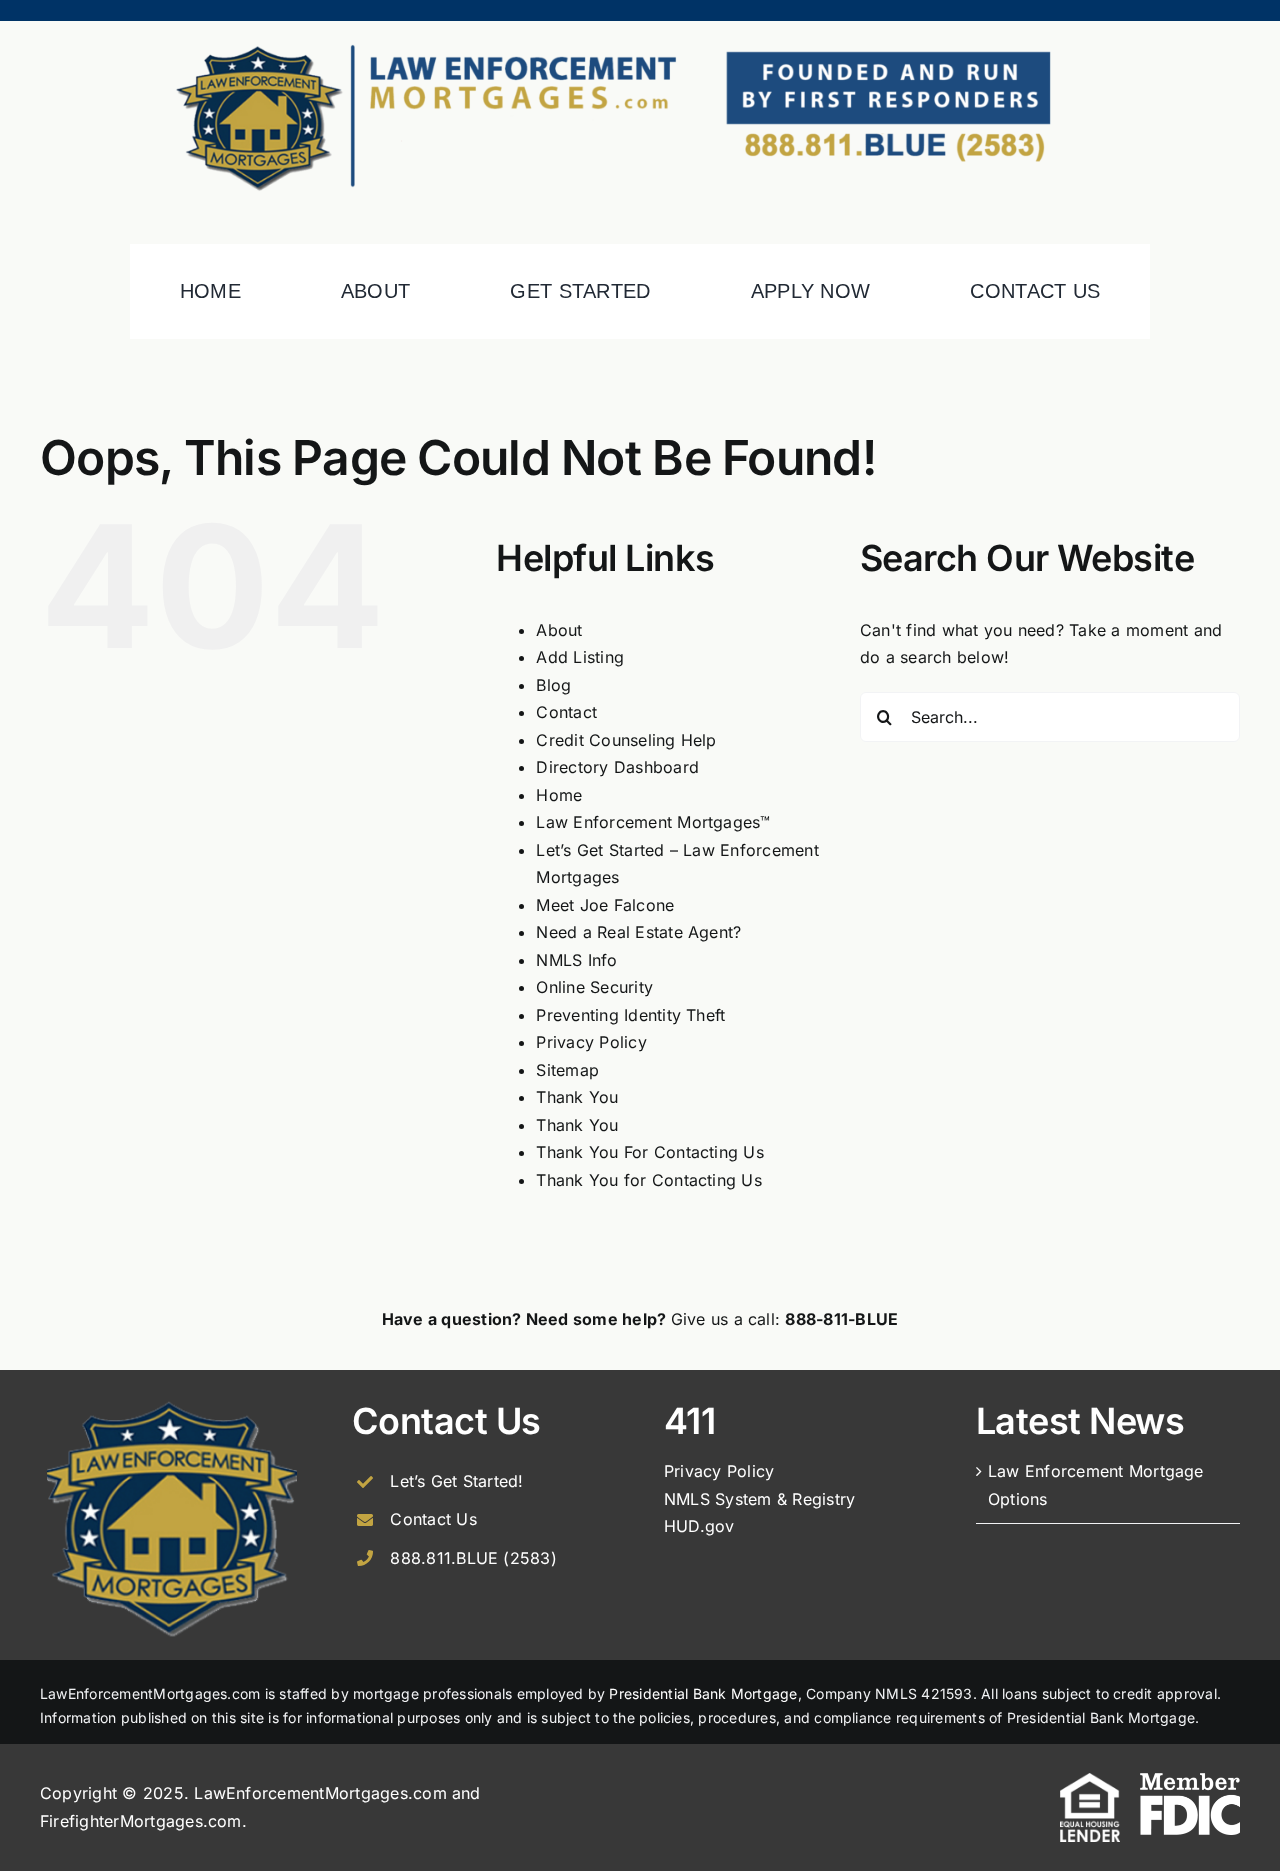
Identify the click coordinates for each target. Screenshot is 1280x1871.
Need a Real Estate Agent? (638, 932)
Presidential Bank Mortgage (703, 1693)
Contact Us (433, 1519)
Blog (553, 685)
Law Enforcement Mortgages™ (653, 822)
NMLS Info (576, 960)
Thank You (577, 1097)
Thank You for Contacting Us (648, 1180)
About (559, 630)
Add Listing (580, 657)
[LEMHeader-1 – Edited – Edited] (640, 29)
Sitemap (567, 1070)
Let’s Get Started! (456, 1481)
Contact (566, 712)
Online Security (594, 987)
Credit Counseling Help (626, 740)
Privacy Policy (591, 1042)
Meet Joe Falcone (605, 905)
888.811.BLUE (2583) (473, 1558)
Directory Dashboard (617, 767)
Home (559, 795)
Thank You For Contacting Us (649, 1152)
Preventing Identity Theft (630, 1015)
